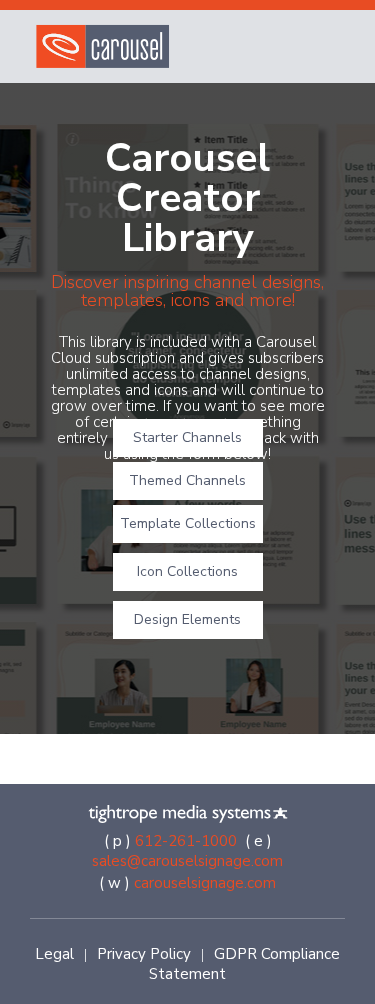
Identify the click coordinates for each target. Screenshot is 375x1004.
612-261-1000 (186, 841)
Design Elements (187, 619)
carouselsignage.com (205, 883)
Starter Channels (187, 437)
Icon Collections (187, 571)
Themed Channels (187, 480)
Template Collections (188, 523)
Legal (54, 954)
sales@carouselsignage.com (187, 861)
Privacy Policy (144, 954)
